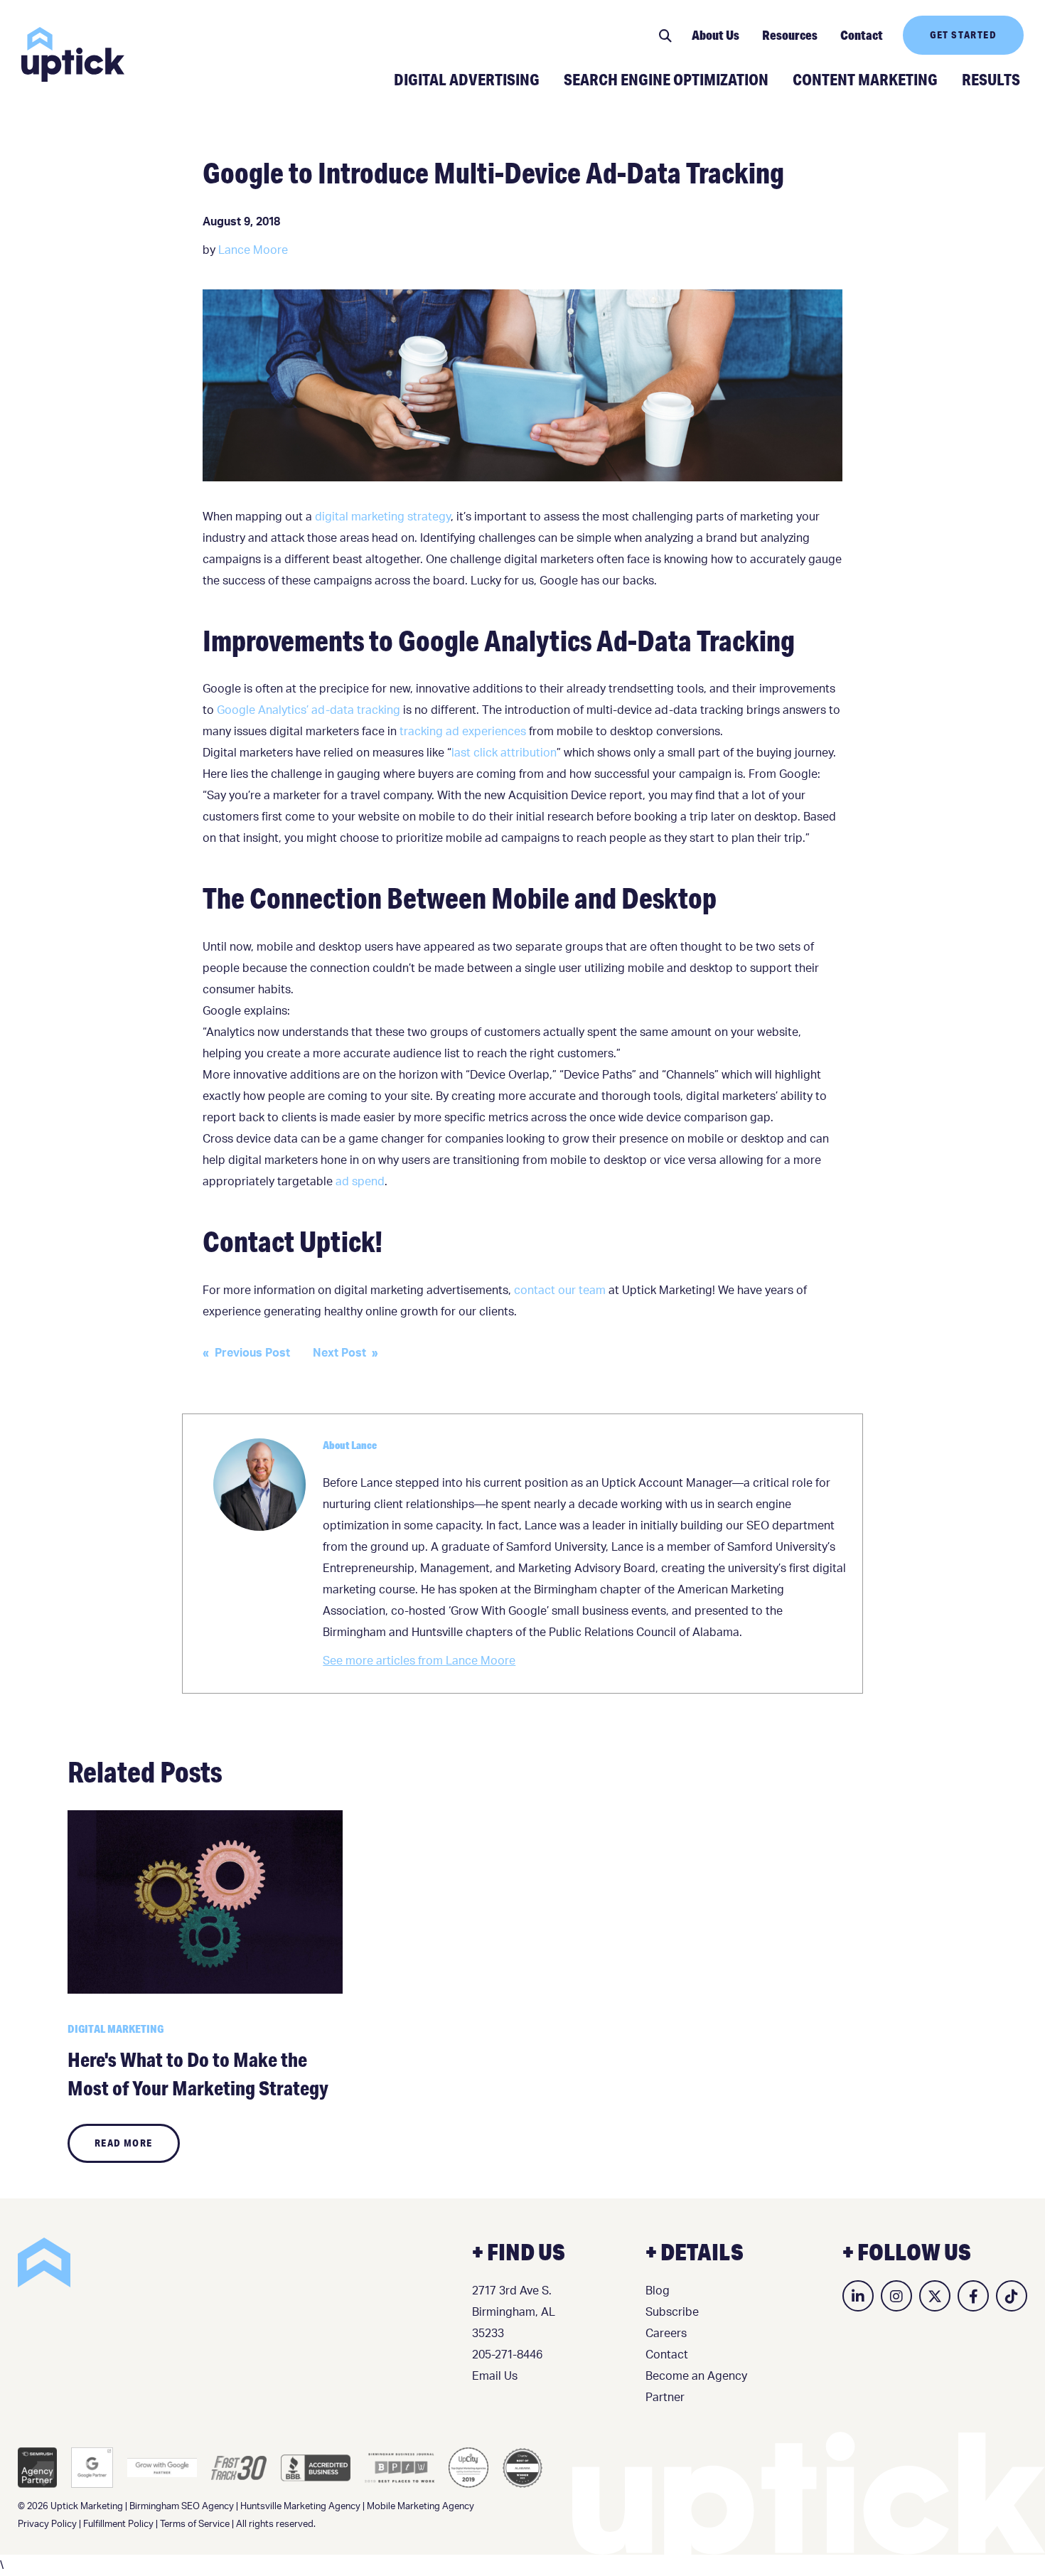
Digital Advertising (467, 79)
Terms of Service (195, 2524)
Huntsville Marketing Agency (300, 2507)
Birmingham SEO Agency (182, 2507)
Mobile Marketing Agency (420, 2507)
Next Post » (345, 1353)
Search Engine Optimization (666, 79)
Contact (862, 35)
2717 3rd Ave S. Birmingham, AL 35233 (514, 2312)
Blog (658, 2291)
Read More (124, 2143)
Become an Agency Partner (696, 2387)
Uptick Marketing (73, 54)
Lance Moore (253, 250)
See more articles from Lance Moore (419, 1661)
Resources (790, 35)
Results (991, 79)
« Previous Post (246, 1353)
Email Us (495, 2376)
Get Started (963, 35)
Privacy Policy (47, 2524)
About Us (716, 35)
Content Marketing (865, 79)
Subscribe (672, 2312)
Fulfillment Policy (118, 2524)
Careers (666, 2334)
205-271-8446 (507, 2355)
